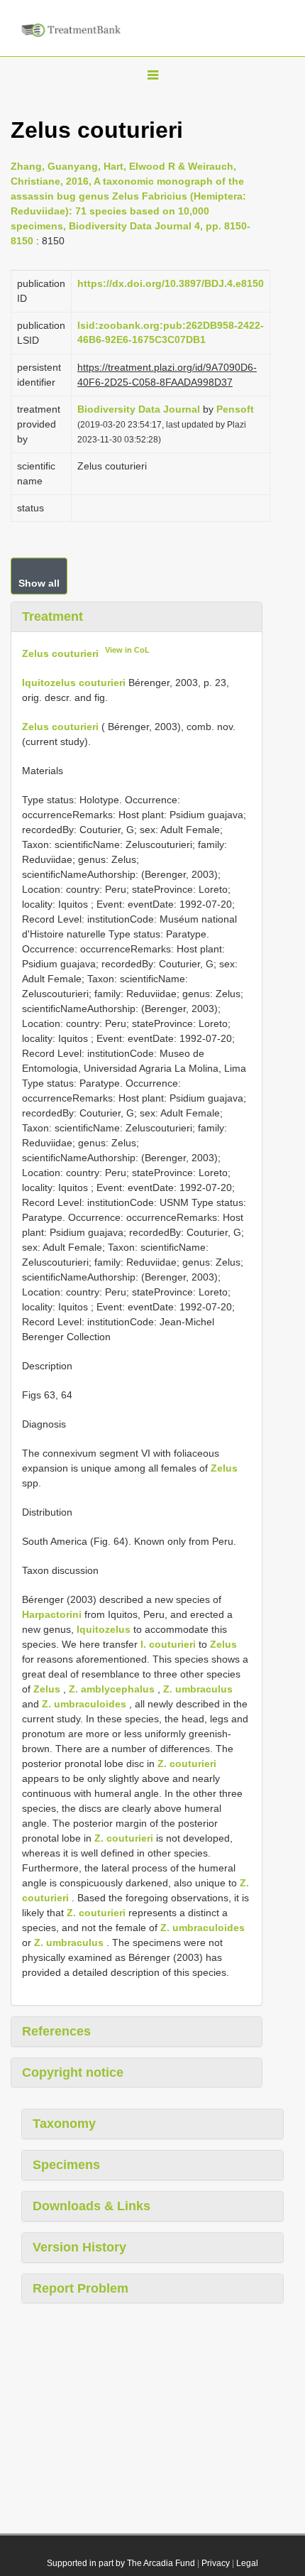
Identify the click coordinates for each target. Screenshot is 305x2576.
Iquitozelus (104, 1629)
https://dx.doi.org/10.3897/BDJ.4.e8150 (171, 283)
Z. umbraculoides (84, 1704)
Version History (79, 2247)
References (56, 2031)
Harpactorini (52, 1614)
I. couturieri (168, 1644)
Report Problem (81, 2288)
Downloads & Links (91, 2206)
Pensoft (235, 409)
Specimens (66, 2165)
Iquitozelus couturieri (74, 683)
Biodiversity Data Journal (139, 409)
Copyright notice (73, 2072)
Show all (39, 583)
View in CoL (127, 650)
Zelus (224, 1468)
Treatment (52, 616)
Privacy (216, 2563)
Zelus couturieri (60, 653)
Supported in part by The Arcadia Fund (121, 2563)
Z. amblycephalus (112, 1689)
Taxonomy (64, 2124)
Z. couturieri (187, 1763)
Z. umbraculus (198, 1689)
